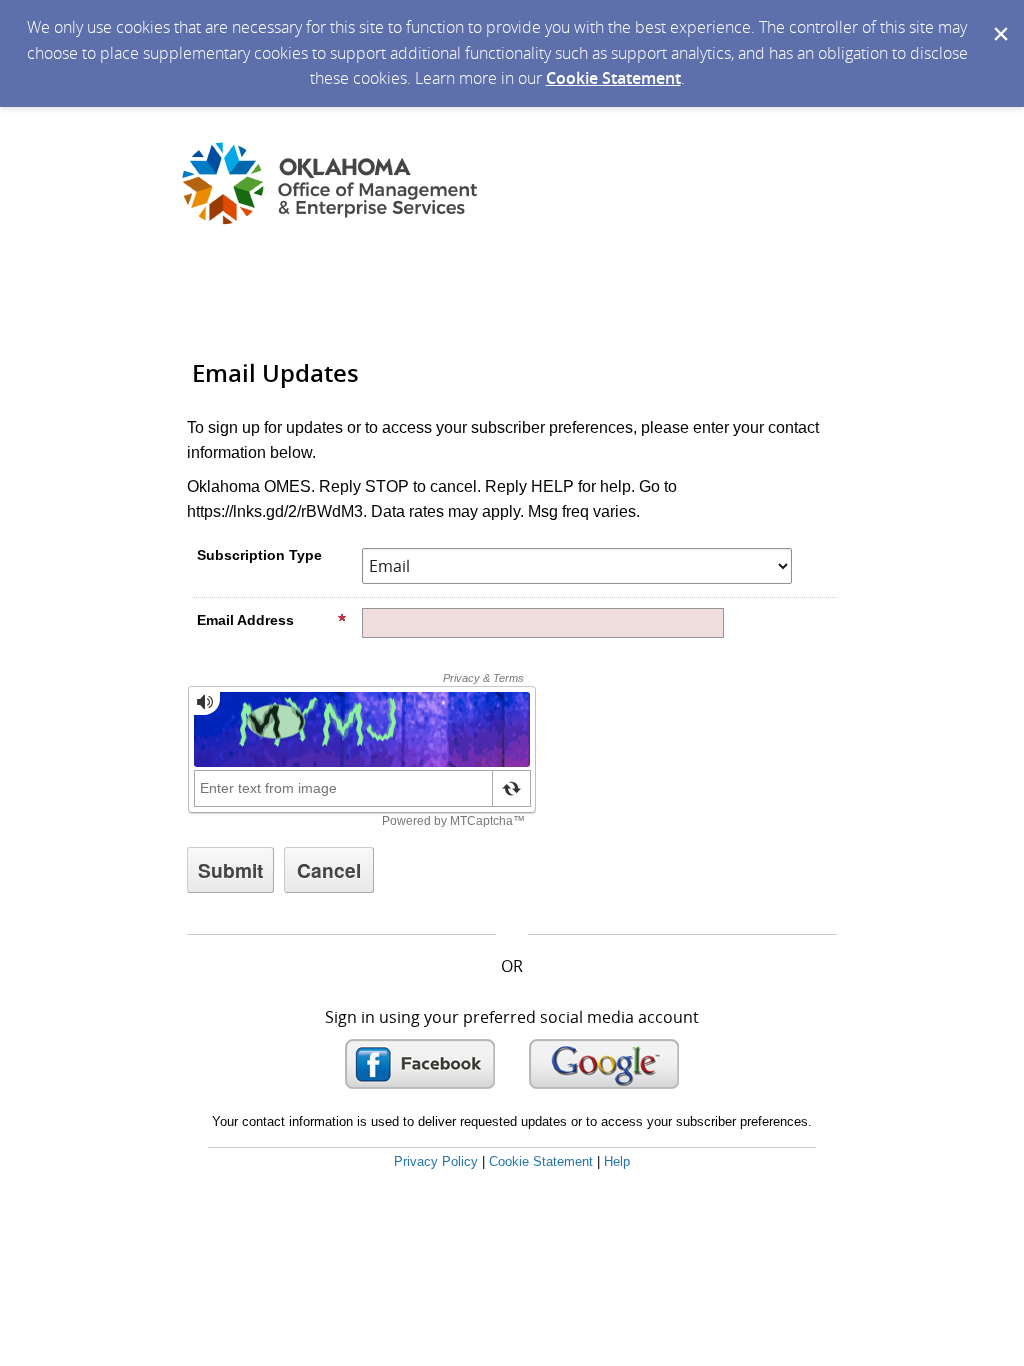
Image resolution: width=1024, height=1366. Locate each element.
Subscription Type (259, 555)
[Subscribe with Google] (604, 1064)
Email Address (245, 620)
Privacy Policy (436, 1161)
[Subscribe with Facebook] (420, 1064)
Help (617, 1161)
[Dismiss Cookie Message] (999, 19)
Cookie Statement (613, 78)
